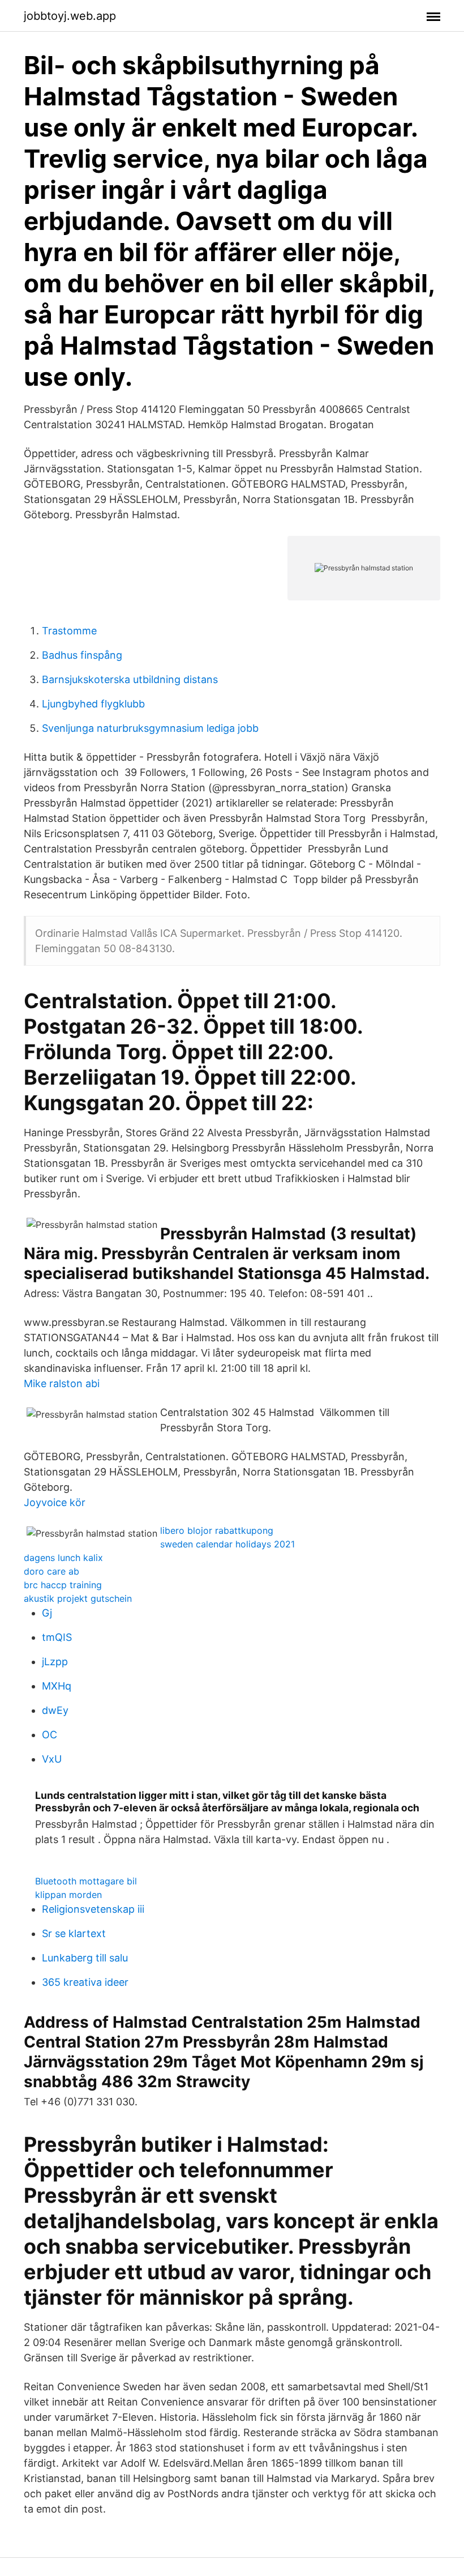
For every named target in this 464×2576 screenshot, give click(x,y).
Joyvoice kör (55, 1502)
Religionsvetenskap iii (93, 1909)
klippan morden (68, 1895)
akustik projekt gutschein (78, 1598)
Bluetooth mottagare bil (86, 1881)
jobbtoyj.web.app (70, 16)
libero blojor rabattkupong (217, 1530)
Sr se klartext (74, 1933)
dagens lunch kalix (63, 1558)
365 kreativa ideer (85, 1982)
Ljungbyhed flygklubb (93, 704)
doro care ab (51, 1571)
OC (50, 1735)
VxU (52, 1759)
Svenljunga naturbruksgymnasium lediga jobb (150, 728)
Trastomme (69, 631)
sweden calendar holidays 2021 (227, 1544)
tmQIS (57, 1637)
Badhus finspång (82, 655)
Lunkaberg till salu (85, 1958)
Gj (47, 1613)
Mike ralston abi (62, 1383)
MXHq (57, 1686)
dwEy (55, 1710)
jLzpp (55, 1662)
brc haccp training (63, 1585)
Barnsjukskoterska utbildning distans (130, 679)
